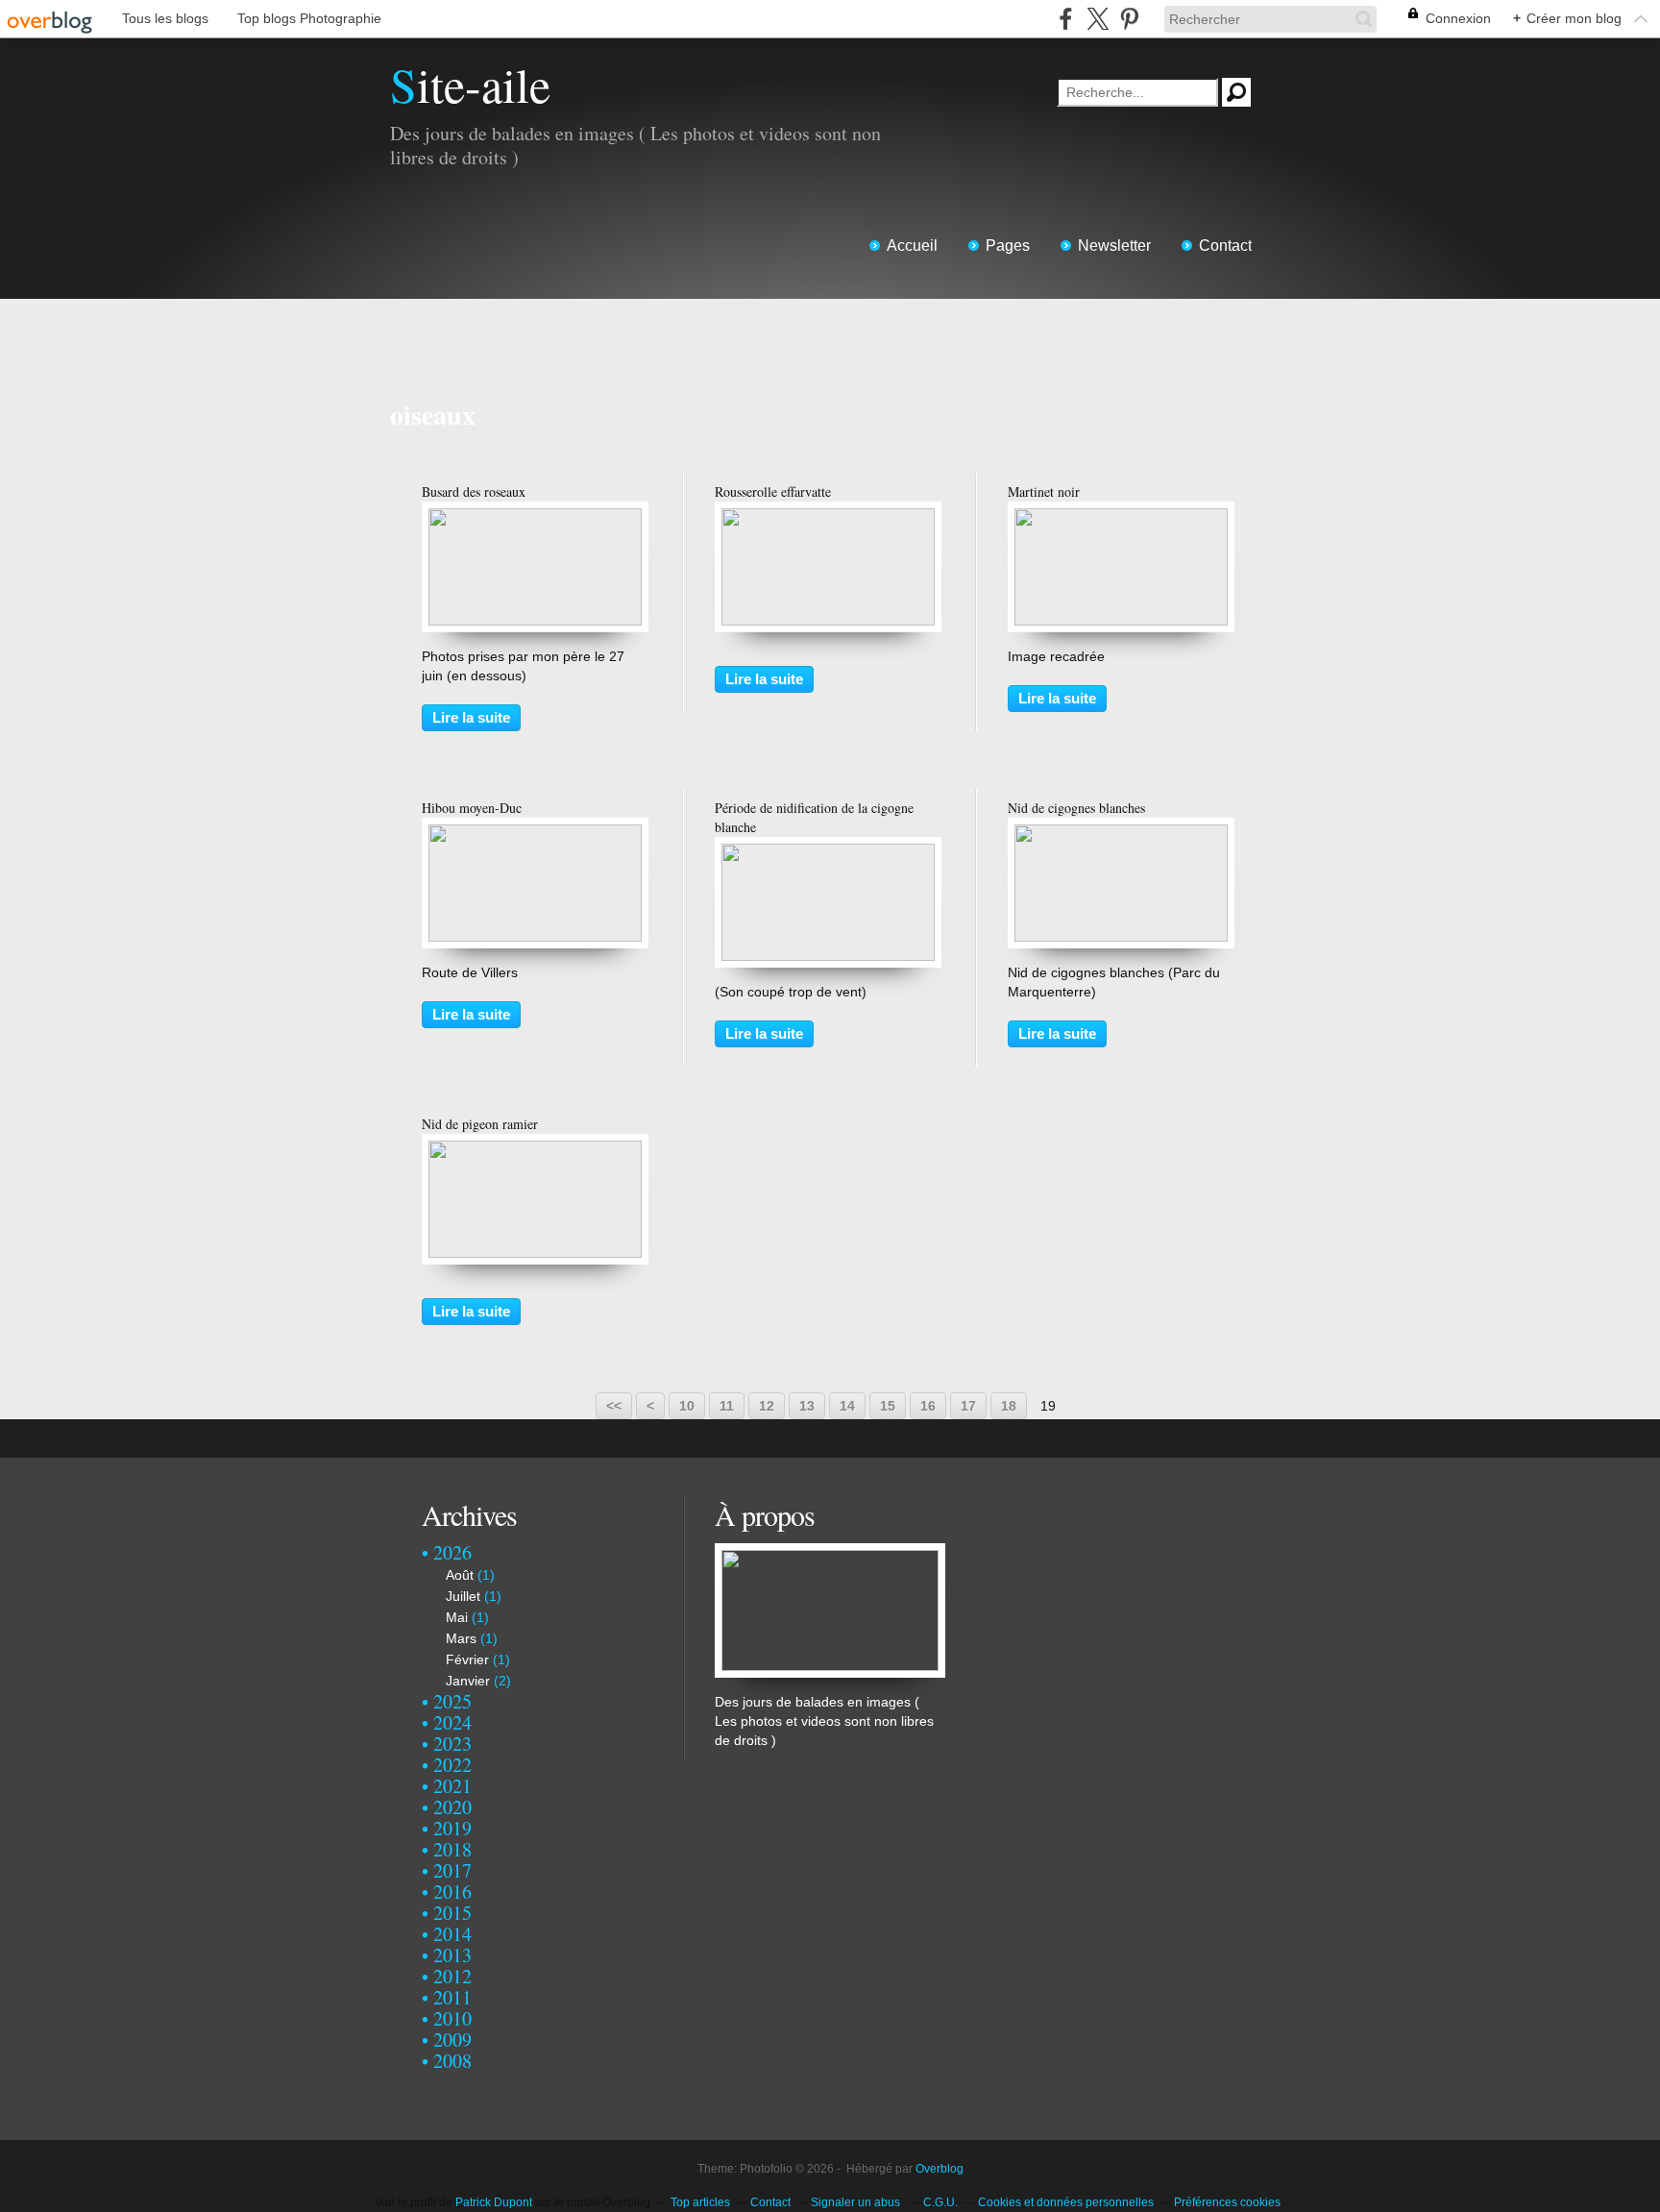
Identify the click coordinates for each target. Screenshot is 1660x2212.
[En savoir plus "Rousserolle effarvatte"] (828, 518)
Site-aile (470, 84)
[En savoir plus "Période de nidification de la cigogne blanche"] (828, 853)
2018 (452, 1849)
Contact (1225, 246)
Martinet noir (1044, 492)
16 (928, 1406)
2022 (452, 1765)
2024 (452, 1722)
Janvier (468, 1681)
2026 (452, 1552)
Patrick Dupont (494, 2202)
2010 (452, 2018)
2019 (452, 1828)
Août (460, 1575)
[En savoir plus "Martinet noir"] (1121, 518)
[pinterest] (1129, 19)
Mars (461, 1638)
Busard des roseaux (474, 492)
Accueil (912, 246)
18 (1009, 1406)
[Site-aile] (830, 1553)
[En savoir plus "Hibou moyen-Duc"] (535, 834)
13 (807, 1406)
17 (968, 1406)
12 (767, 1406)
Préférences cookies (1227, 2202)
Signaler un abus (857, 2202)
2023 (452, 1744)
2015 (452, 1913)
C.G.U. (940, 2202)
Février (467, 1659)
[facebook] (1066, 19)
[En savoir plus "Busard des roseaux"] (535, 518)
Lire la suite (471, 717)
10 (687, 1406)
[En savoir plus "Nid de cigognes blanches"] (1121, 834)
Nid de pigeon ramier (480, 1124)
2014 (452, 1934)
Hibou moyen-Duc (472, 808)
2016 (452, 1892)
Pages (1008, 246)
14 (847, 1406)
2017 (452, 1870)
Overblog (940, 2169)
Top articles (700, 2202)
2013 (452, 1955)
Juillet (463, 1596)
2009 (452, 2040)
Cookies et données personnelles (1066, 2202)
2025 (452, 1701)
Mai (457, 1617)
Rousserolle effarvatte (773, 492)
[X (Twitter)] (1098, 19)
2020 (452, 1807)
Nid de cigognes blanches (1076, 808)
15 (888, 1406)
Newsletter (1114, 246)
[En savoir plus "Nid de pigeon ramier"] (535, 1150)
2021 (452, 1786)
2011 (452, 1997)
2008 (452, 2061)
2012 (452, 1976)
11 (727, 1406)
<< (614, 1406)
